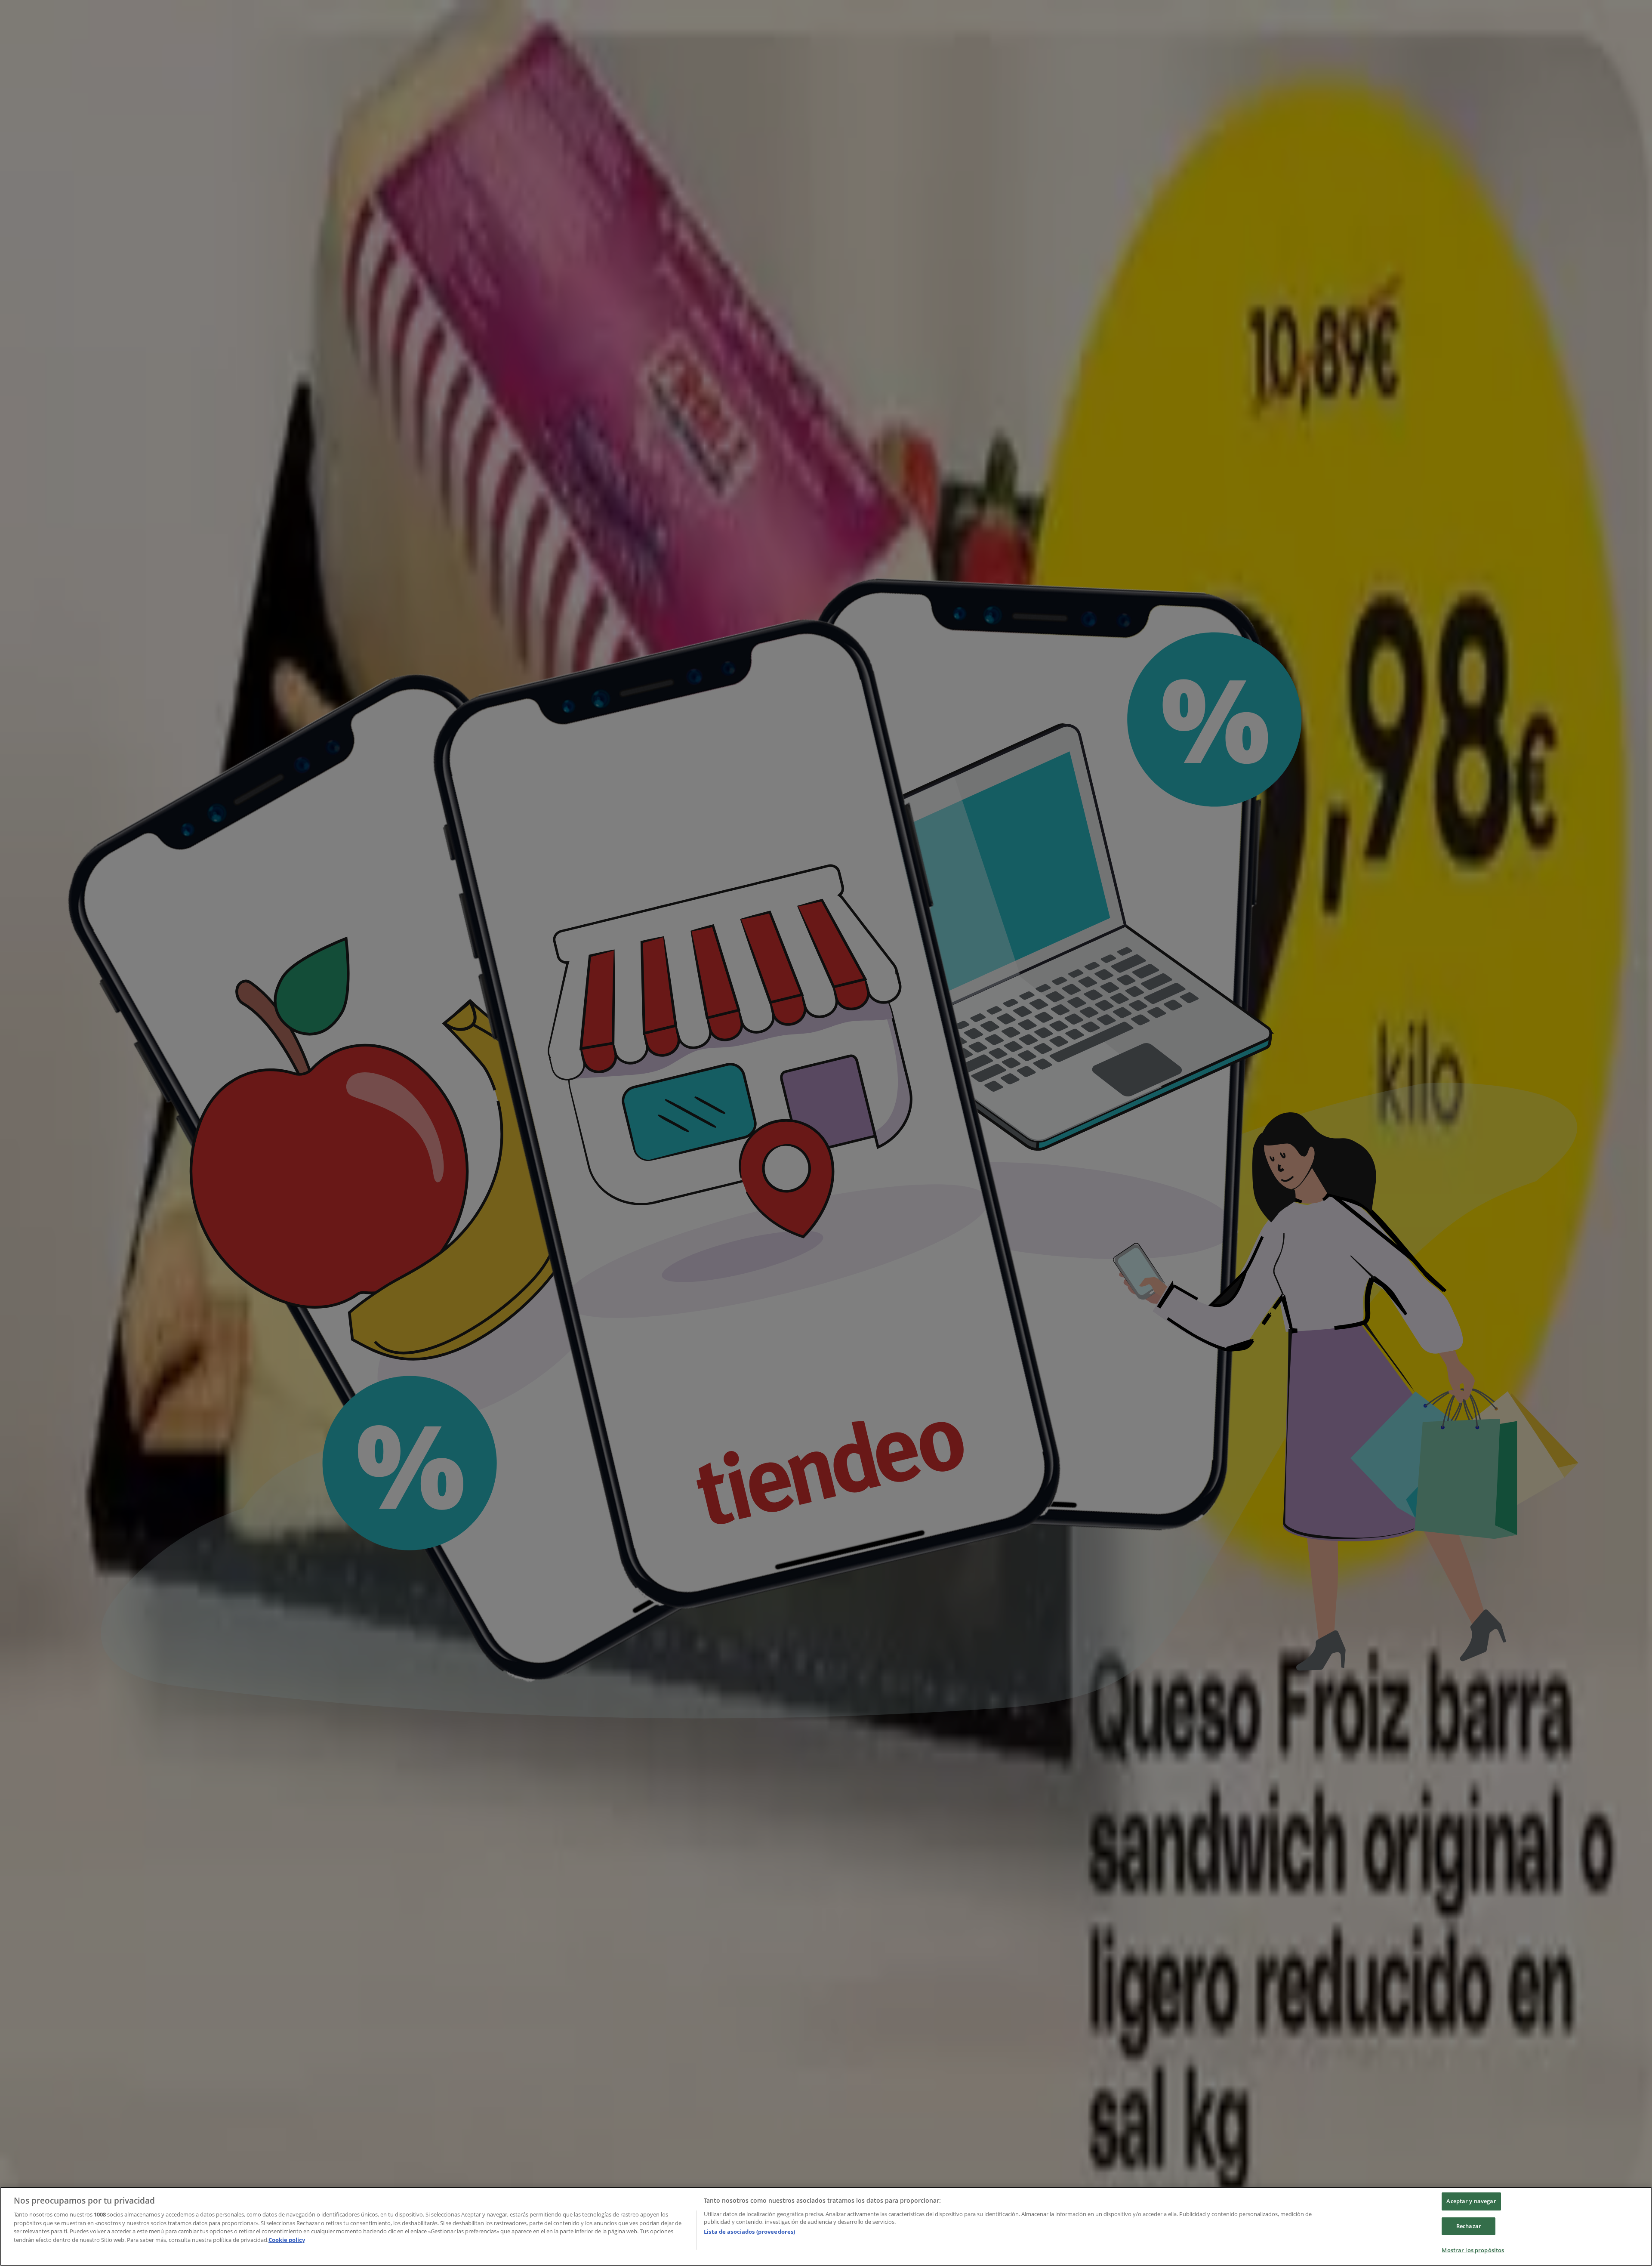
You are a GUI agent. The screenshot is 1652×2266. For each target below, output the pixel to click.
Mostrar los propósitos (1473, 2250)
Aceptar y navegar (1471, 2201)
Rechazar (1469, 2226)
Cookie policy (287, 2240)
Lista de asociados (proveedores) (749, 2232)
